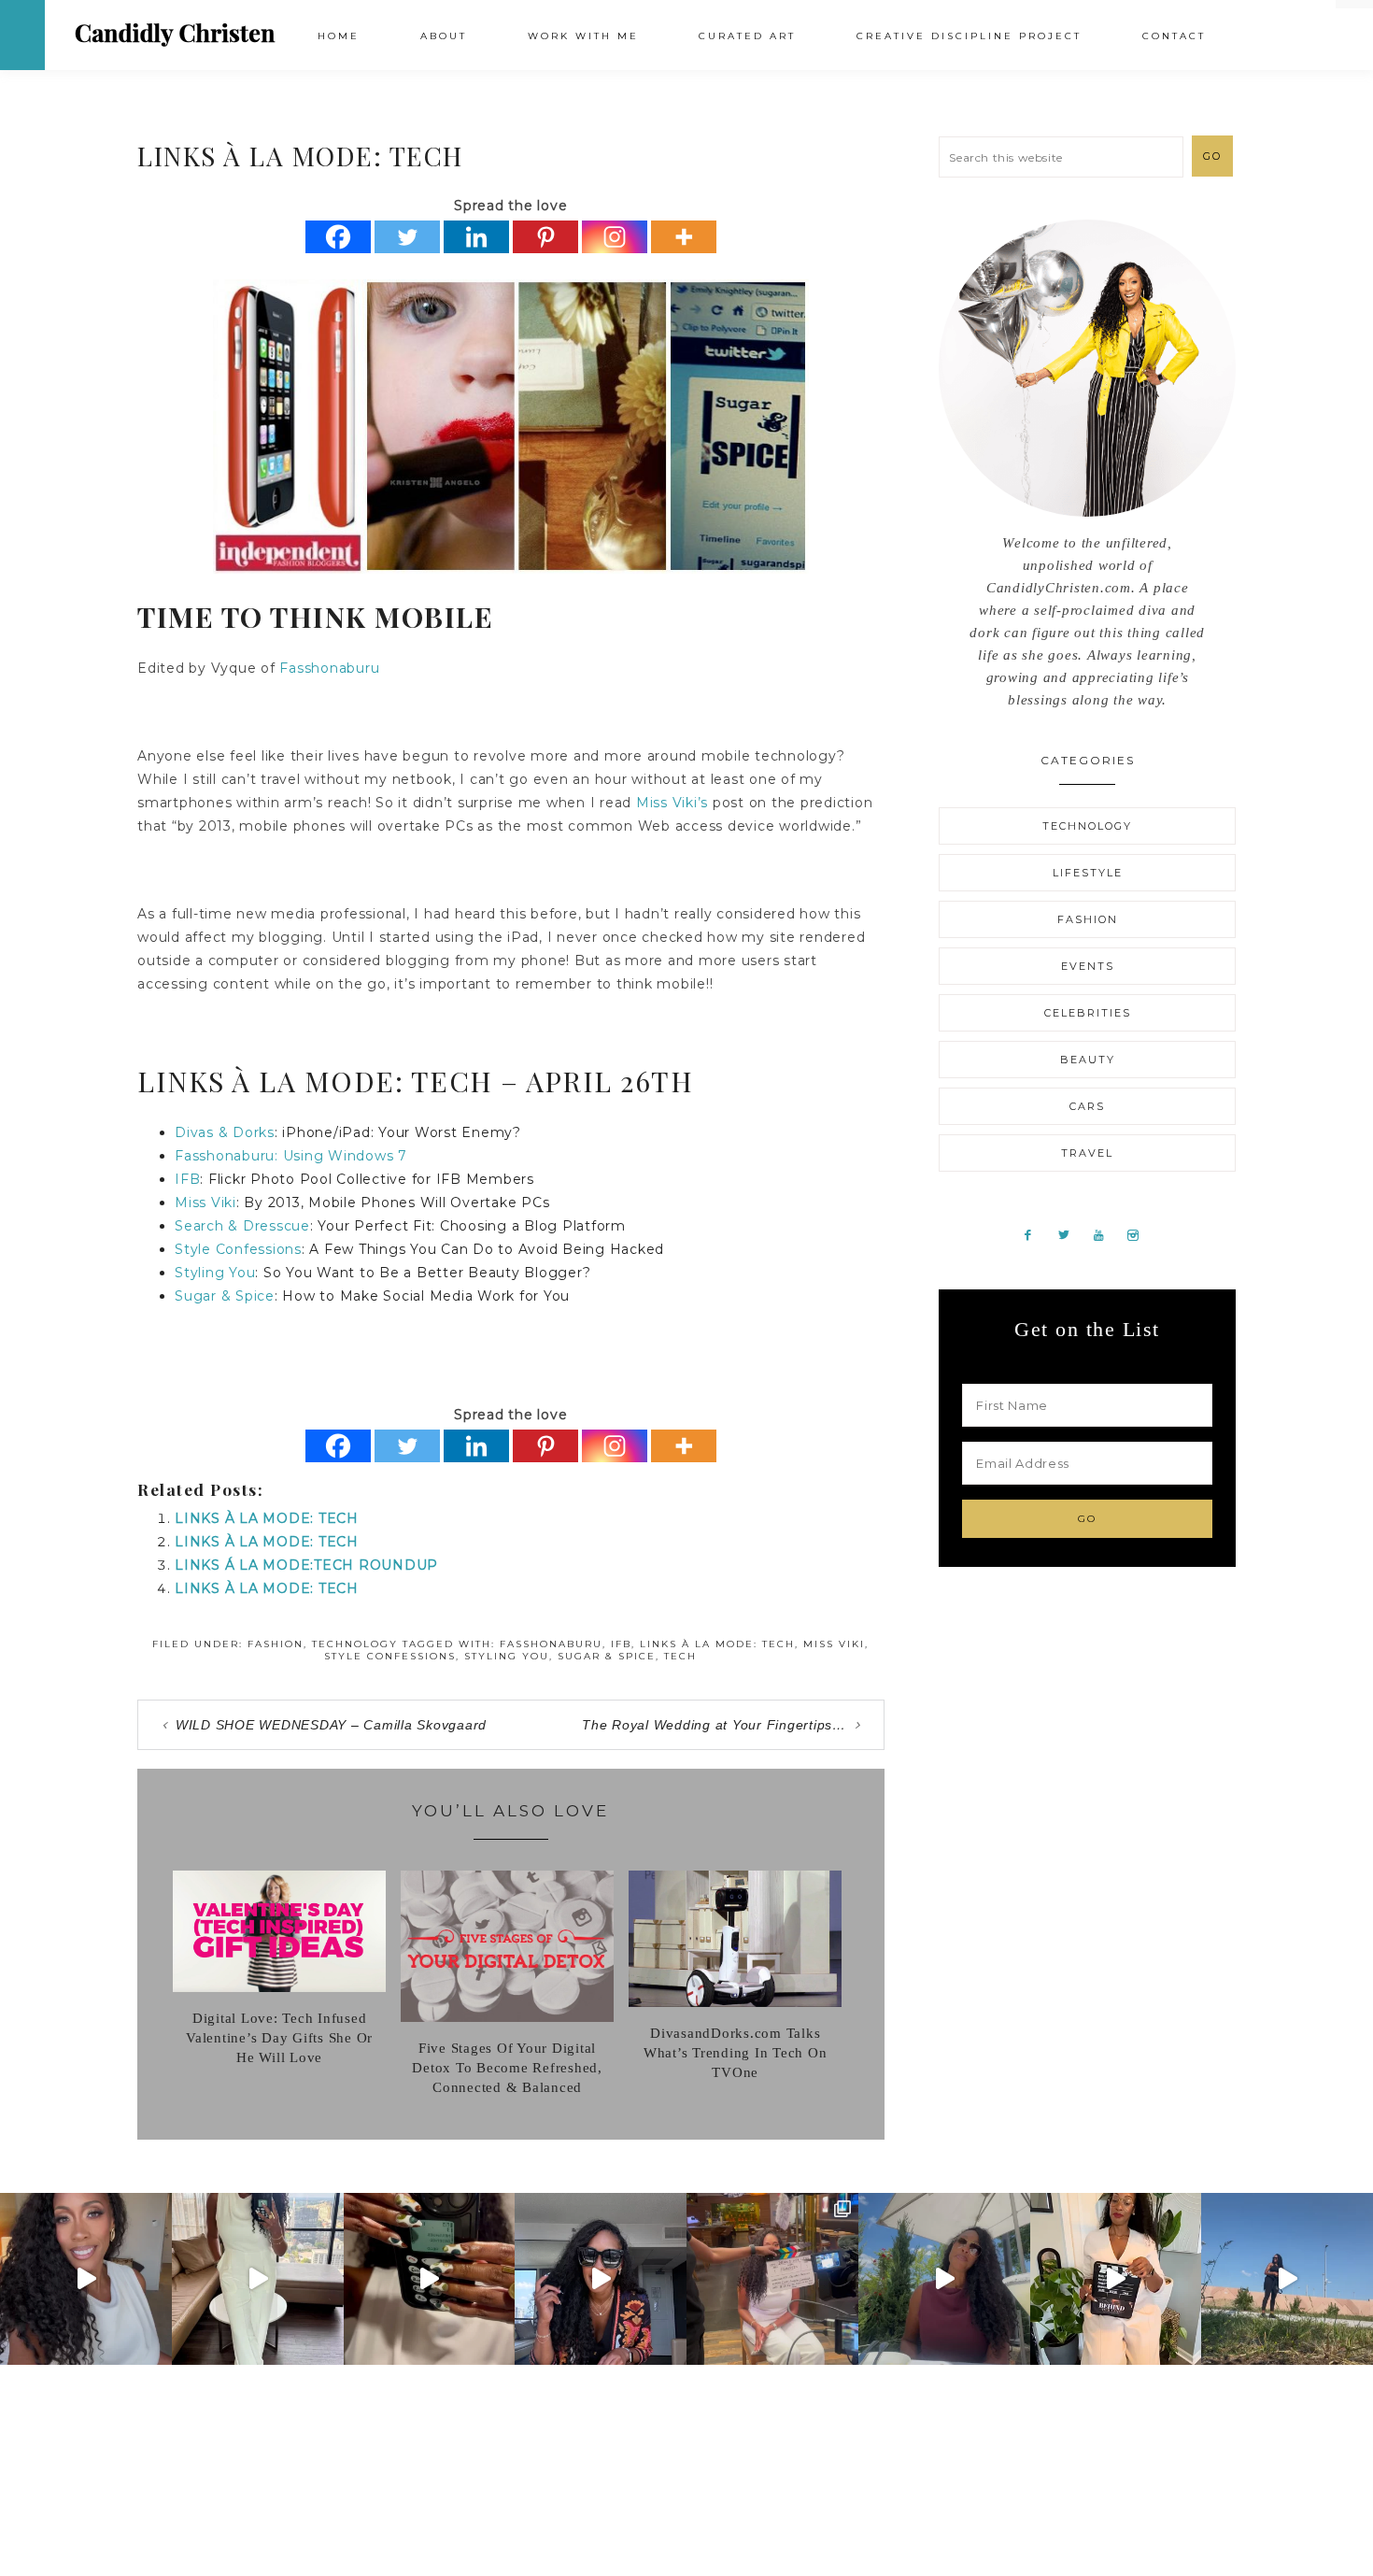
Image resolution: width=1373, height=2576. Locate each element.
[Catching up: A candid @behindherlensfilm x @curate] (601, 2279)
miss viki (834, 1644)
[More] (684, 237)
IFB (187, 1179)
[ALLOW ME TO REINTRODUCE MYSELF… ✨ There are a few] (86, 2279)
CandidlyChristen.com (175, 34)
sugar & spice (607, 1656)
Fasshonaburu (329, 668)
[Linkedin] (476, 237)
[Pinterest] (545, 237)
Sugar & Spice (225, 1296)
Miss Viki (205, 1203)
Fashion (276, 1644)
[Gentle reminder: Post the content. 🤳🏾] (430, 2279)
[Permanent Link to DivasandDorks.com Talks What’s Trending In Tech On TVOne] (735, 2002)
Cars (1087, 1106)
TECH (680, 1656)
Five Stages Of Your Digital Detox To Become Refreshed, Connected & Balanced (507, 2068)
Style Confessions (238, 1249)
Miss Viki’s (672, 803)
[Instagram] (615, 237)
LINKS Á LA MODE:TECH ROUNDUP (306, 1565)
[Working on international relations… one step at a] (1287, 2279)
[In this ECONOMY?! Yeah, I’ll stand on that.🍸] (944, 2279)
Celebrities (1088, 1013)
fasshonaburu (551, 1644)
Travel (1087, 1153)
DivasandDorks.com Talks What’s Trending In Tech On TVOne (736, 2053)
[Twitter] (407, 237)
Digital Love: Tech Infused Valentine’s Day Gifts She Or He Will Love (279, 2038)
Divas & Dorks (225, 1132)
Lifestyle (1088, 873)
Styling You (215, 1273)
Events (1088, 966)
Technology (355, 1644)
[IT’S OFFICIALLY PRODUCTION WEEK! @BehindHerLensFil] (1116, 2279)
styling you (507, 1656)
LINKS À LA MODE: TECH (267, 1518)
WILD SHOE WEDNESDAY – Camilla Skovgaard (331, 1725)
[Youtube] (1106, 1234)
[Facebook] (338, 237)
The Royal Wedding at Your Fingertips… (714, 1725)
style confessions (390, 1656)
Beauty (1088, 1060)
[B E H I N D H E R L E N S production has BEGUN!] (772, 2279)
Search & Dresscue (242, 1226)
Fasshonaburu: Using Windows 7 (291, 1156)
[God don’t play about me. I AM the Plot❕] (258, 2279)
